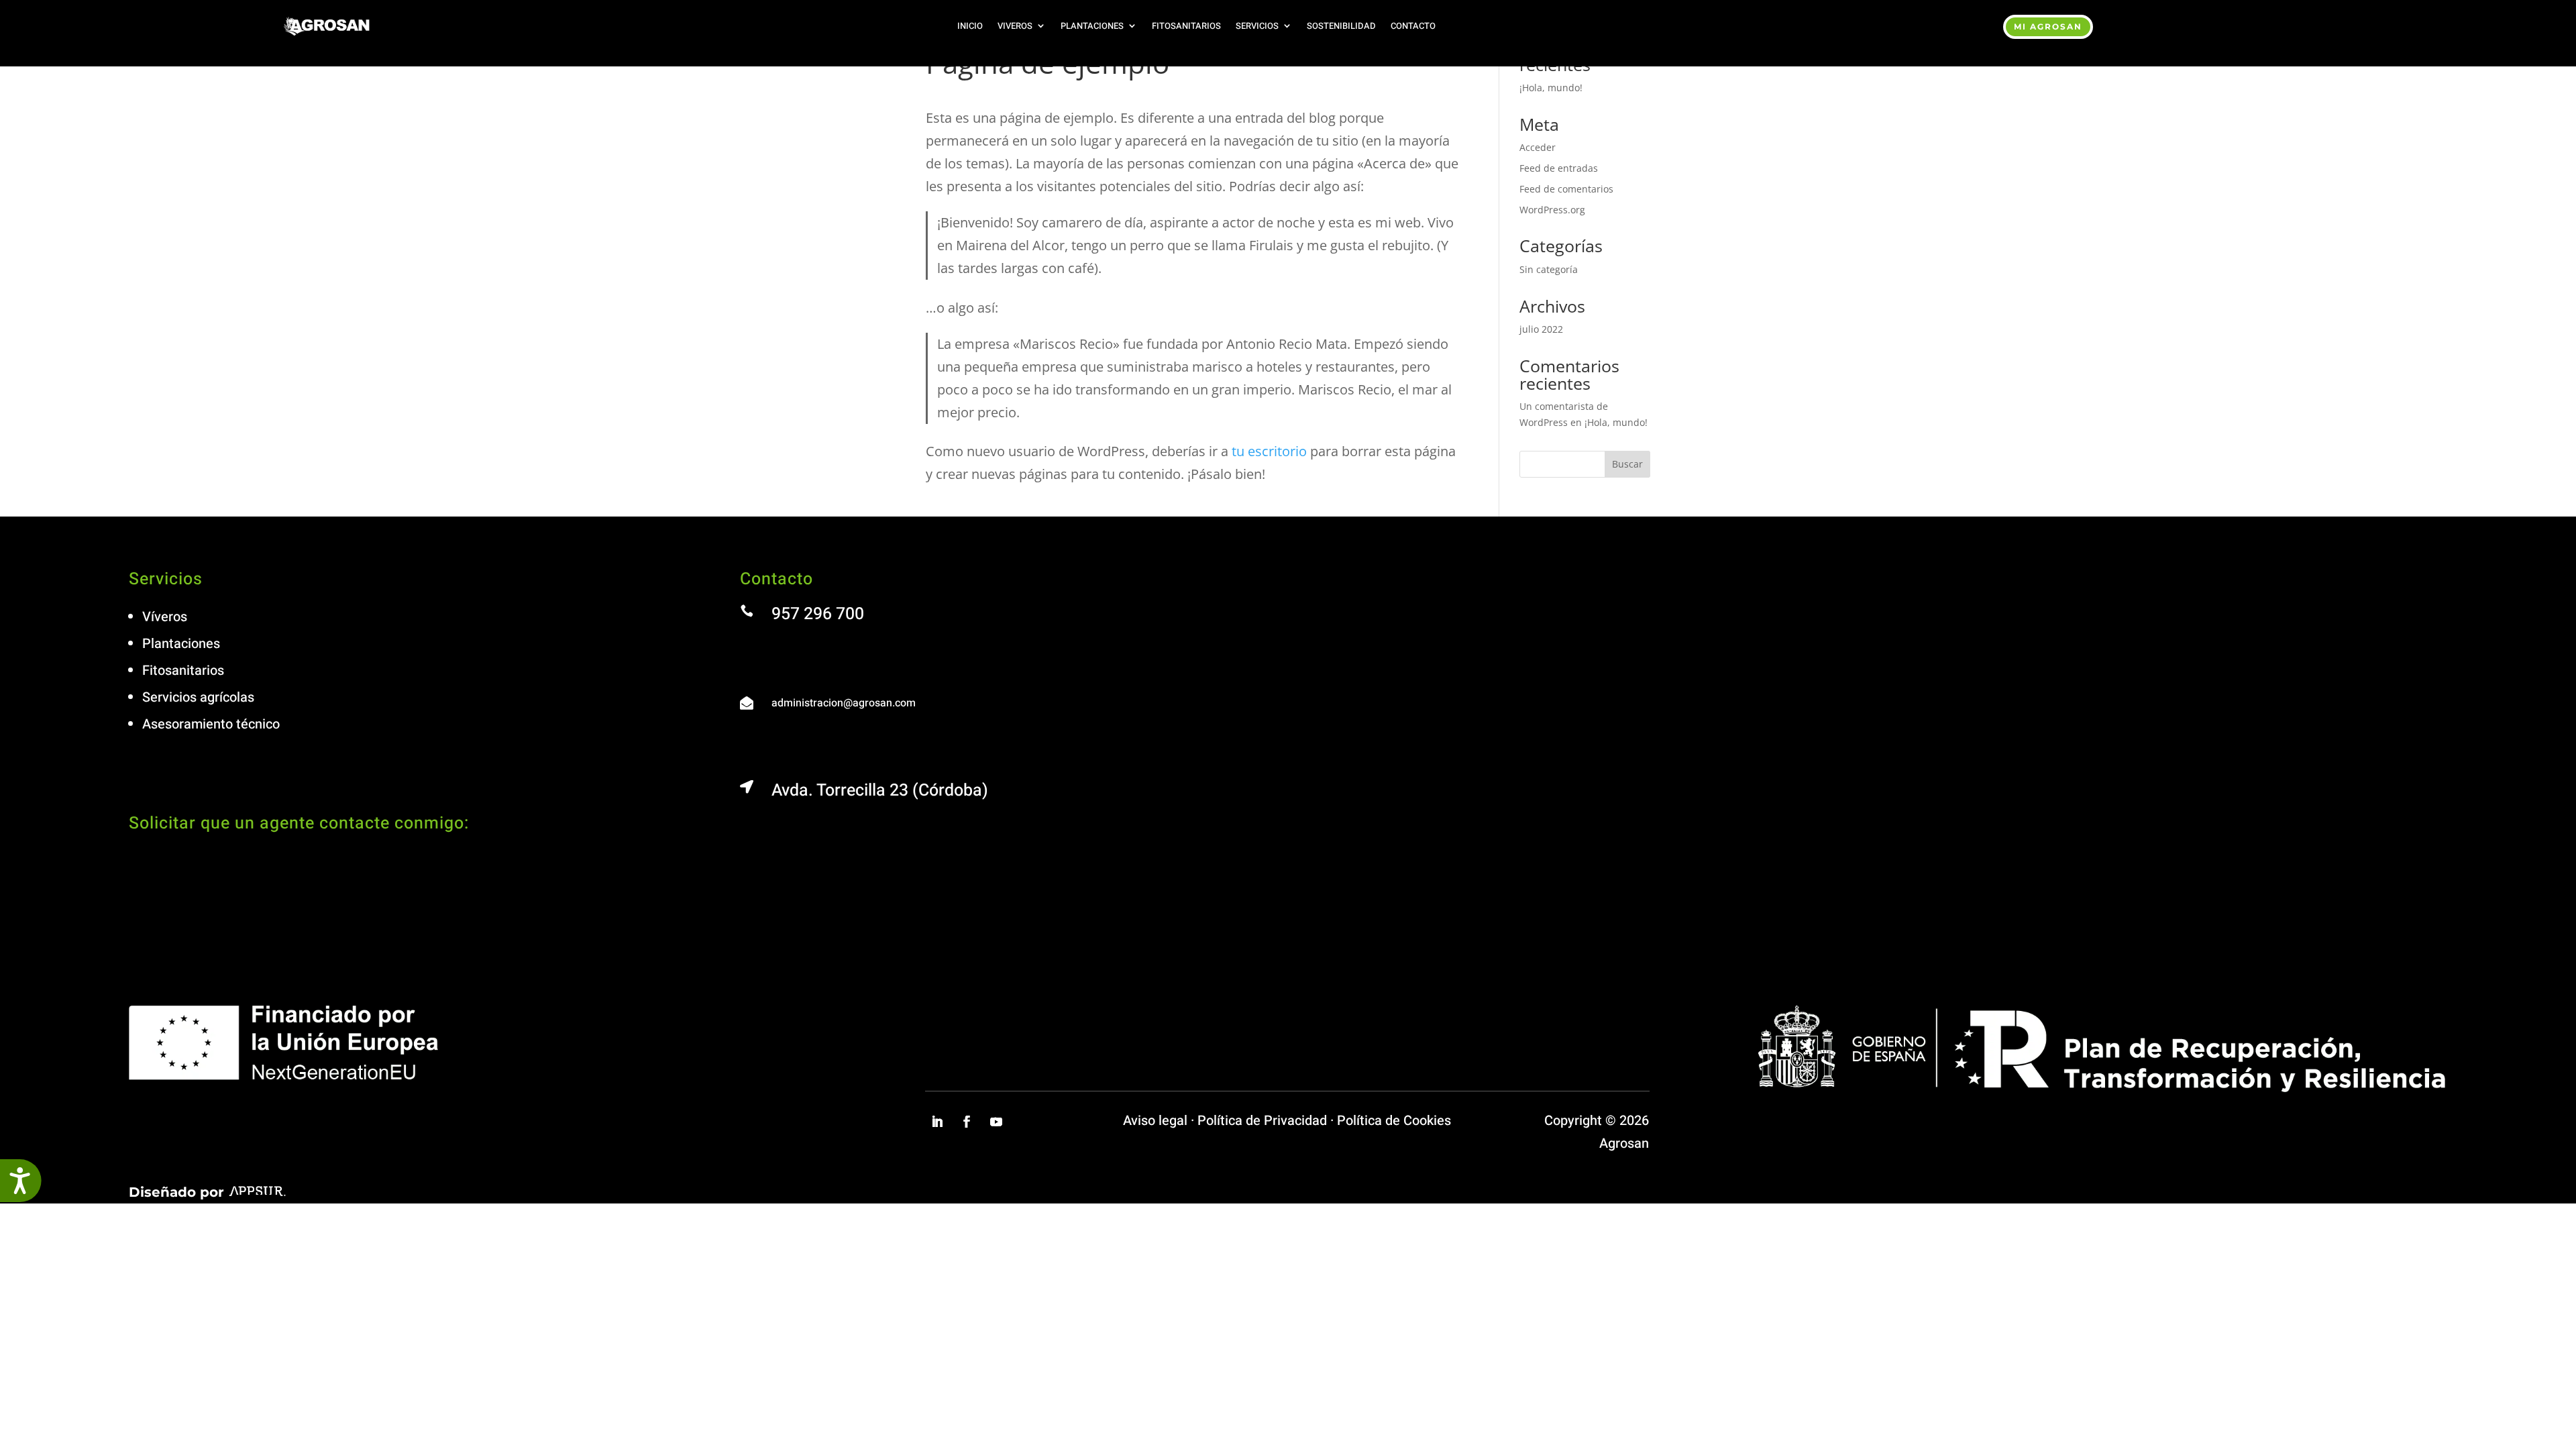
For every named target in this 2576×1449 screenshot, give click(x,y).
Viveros (1015, 26)
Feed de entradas (1559, 168)
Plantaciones (1092, 26)
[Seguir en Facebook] (967, 1122)
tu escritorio (1269, 451)
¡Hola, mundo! (1551, 88)
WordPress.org (1552, 210)
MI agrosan (2048, 26)
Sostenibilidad (1341, 26)
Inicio (970, 26)
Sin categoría (1549, 269)
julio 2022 (1541, 329)
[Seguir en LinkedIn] (937, 1122)
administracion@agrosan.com (844, 703)
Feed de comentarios (1566, 189)
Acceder (1538, 147)
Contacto (1413, 26)
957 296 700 (818, 614)
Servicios (1257, 26)
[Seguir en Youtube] (996, 1122)
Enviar (1189, 974)
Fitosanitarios (1186, 26)
